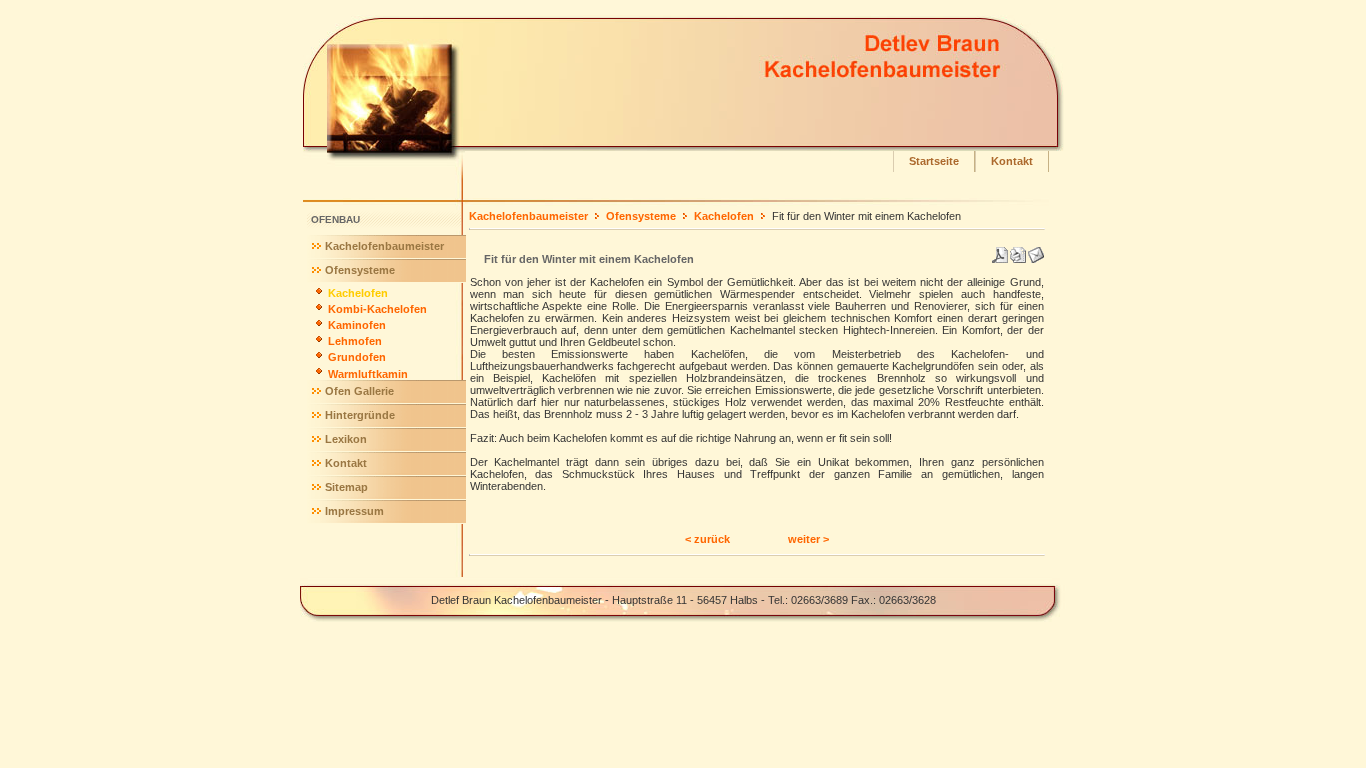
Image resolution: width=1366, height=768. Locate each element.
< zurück (707, 539)
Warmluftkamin (368, 374)
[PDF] (1000, 251)
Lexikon (346, 439)
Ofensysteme (360, 270)
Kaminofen (357, 325)
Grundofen (357, 357)
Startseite (934, 161)
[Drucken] (1018, 251)
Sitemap (346, 487)
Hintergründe (360, 415)
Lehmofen (355, 341)
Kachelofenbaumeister (384, 246)
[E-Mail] (1036, 251)
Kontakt (1012, 161)
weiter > (808, 539)
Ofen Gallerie (359, 391)
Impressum (354, 511)
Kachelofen (358, 293)
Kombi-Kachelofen (377, 309)
